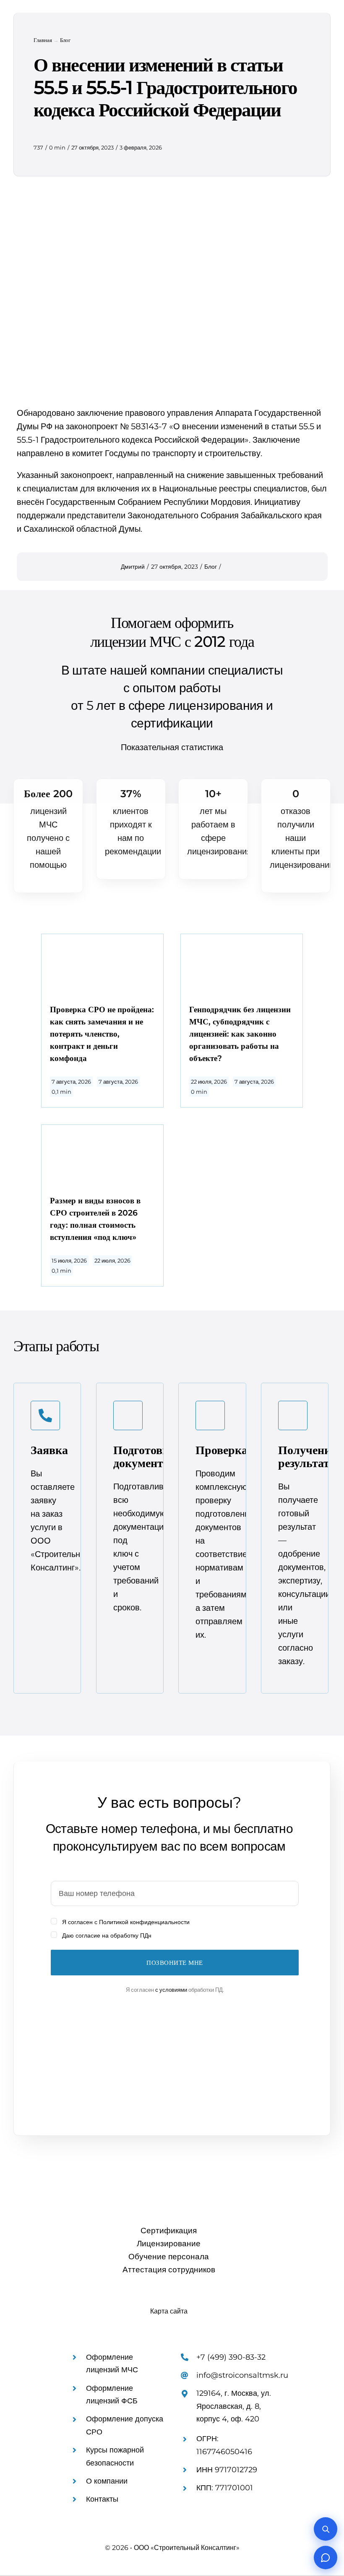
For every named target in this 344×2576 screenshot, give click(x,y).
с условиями (171, 1990)
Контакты (102, 2499)
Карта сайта (169, 2311)
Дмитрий (133, 567)
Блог (65, 40)
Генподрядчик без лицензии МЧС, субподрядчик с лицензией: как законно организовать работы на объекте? (240, 1034)
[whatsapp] (49, 2294)
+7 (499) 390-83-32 (231, 2357)
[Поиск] (326, 2529)
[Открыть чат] (326, 2558)
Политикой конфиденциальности (144, 1922)
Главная (43, 40)
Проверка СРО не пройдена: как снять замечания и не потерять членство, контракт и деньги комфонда (102, 1034)
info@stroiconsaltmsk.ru (242, 2375)
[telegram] (64, 2294)
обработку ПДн (131, 1935)
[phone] (94, 2294)
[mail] (79, 2294)
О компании (107, 2481)
